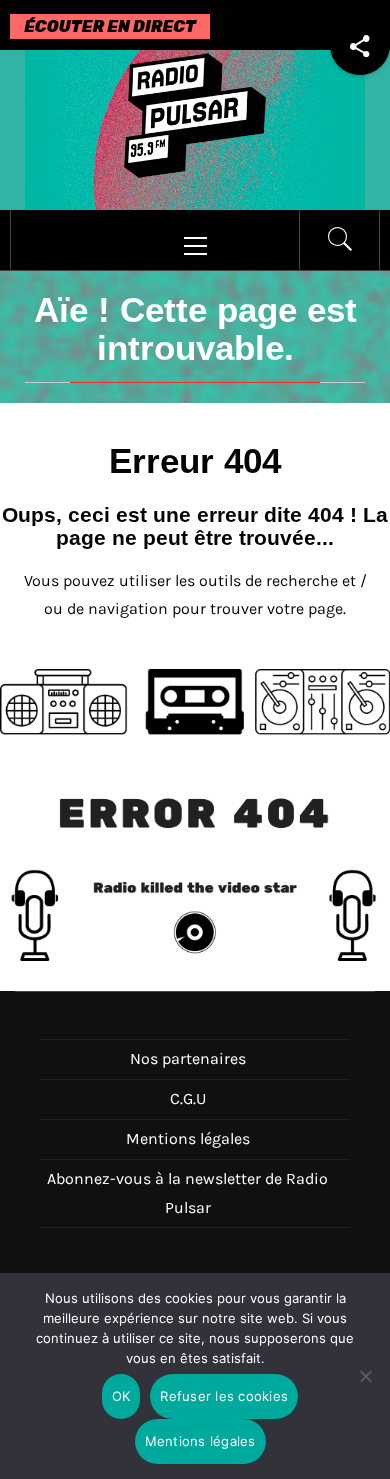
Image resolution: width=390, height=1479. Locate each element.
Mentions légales (188, 1138)
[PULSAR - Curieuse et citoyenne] (195, 128)
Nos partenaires (188, 1058)
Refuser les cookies (224, 1396)
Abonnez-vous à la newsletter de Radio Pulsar (187, 1193)
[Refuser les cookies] (365, 1388)
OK (121, 1396)
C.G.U (188, 1098)
